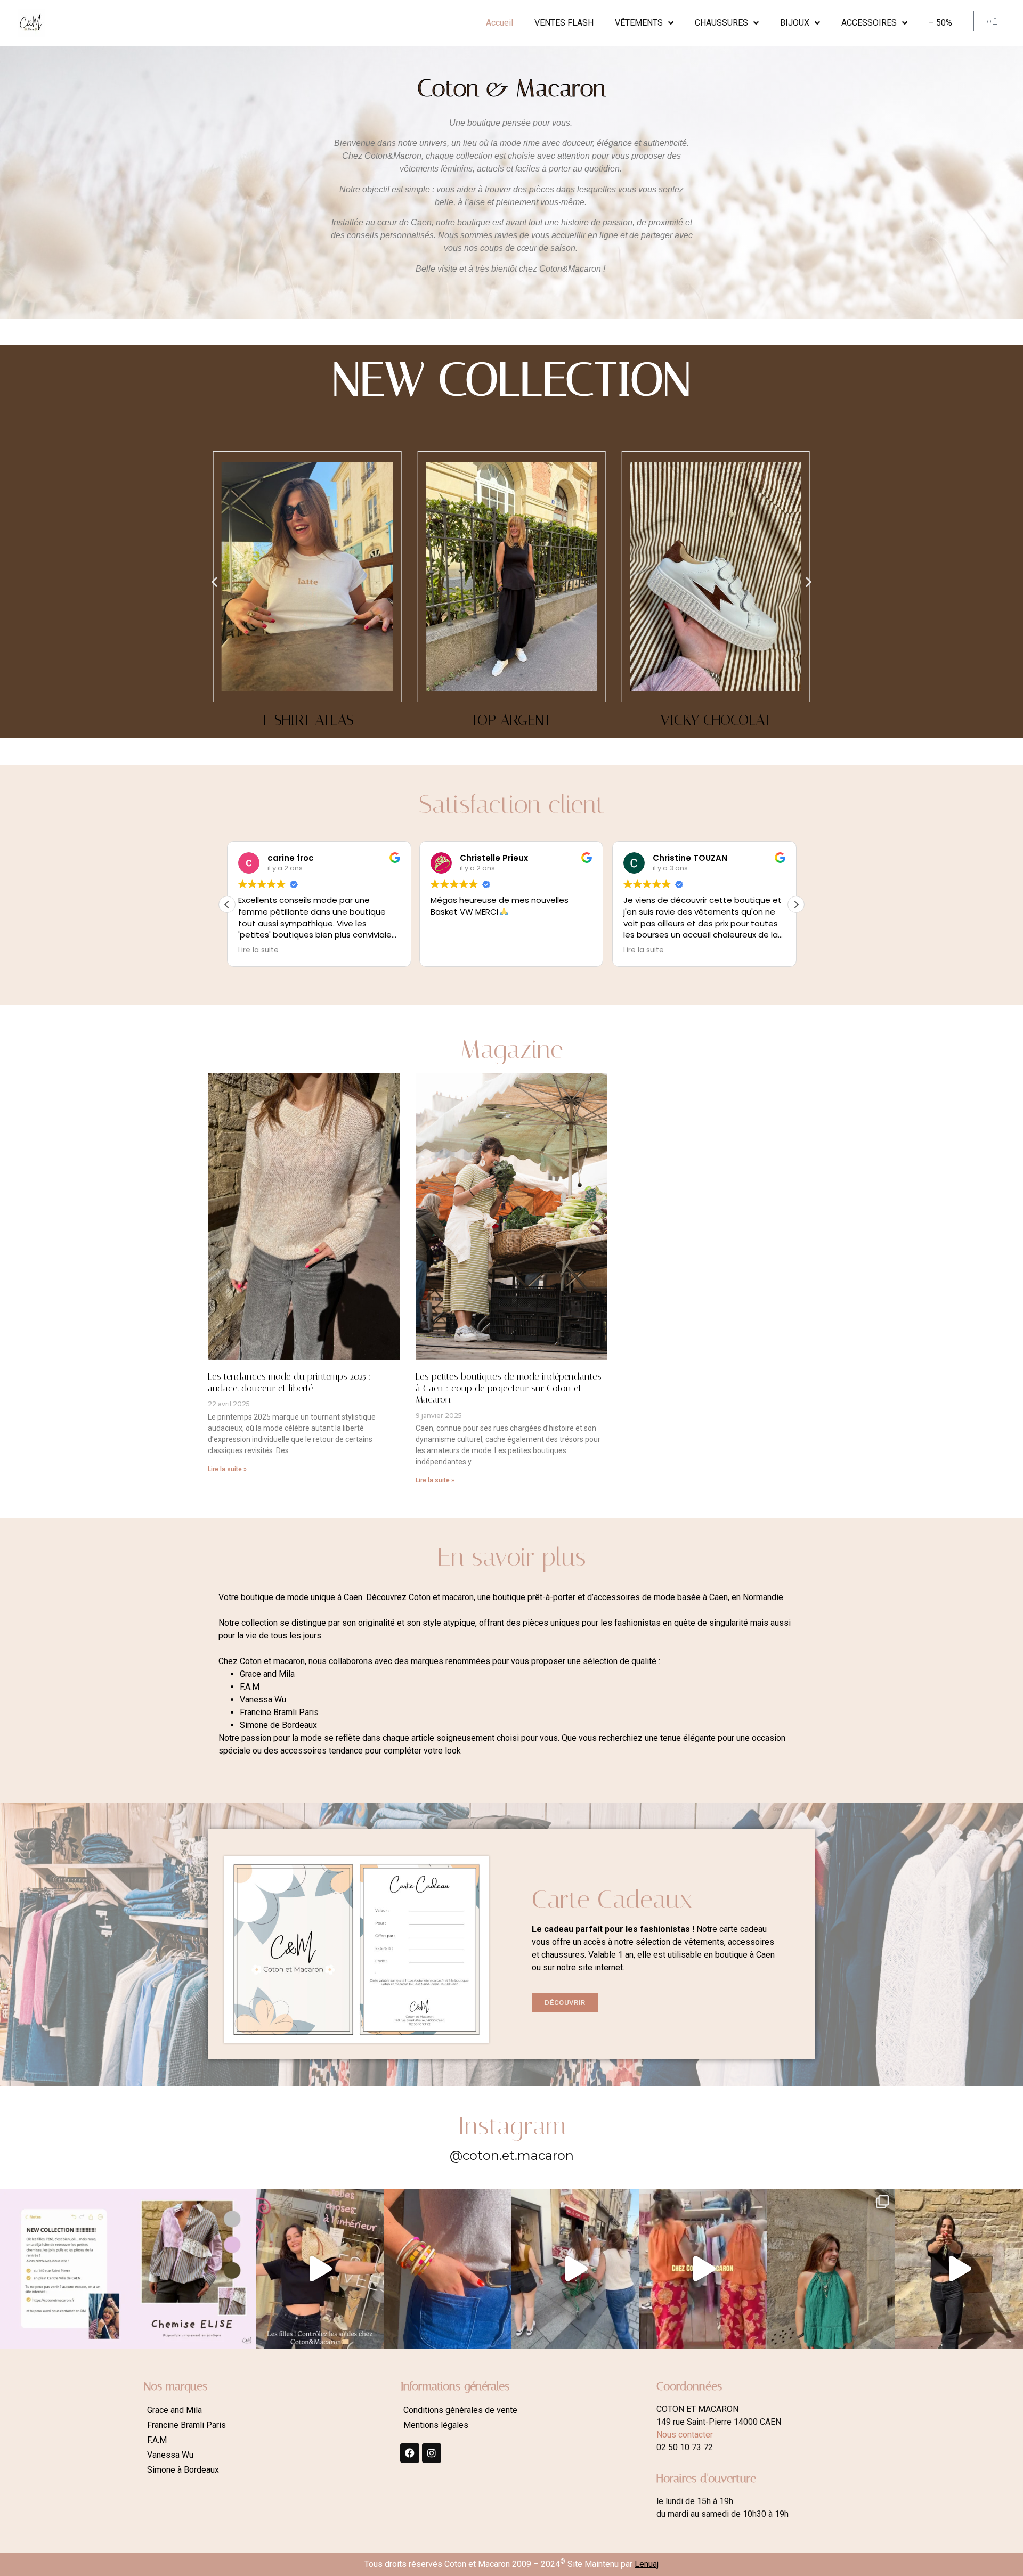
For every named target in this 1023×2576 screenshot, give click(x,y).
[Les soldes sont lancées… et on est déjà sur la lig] (575, 2269)
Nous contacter (685, 2435)
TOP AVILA (716, 720)
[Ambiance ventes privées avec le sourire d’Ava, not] (959, 2269)
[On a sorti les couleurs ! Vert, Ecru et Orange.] (831, 2269)
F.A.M (157, 2440)
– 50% (940, 23)
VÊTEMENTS (639, 23)
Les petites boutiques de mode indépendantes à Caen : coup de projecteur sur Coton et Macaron (509, 1388)
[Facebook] (410, 2453)
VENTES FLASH (564, 23)
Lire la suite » (227, 1469)
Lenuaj (647, 2564)
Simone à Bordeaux (183, 2470)
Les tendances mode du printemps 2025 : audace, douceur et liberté (290, 1382)
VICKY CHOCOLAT (511, 720)
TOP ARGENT (307, 720)
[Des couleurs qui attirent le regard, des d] (448, 2269)
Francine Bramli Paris (186, 2425)
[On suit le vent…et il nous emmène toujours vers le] (703, 2269)
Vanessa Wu (170, 2455)
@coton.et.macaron (512, 2155)
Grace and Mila (174, 2410)
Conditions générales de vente (460, 2410)
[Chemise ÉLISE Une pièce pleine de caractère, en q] (192, 2269)
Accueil (500, 23)
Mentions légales (436, 2425)
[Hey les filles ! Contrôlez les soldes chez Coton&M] (320, 2269)
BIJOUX (795, 23)
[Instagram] (432, 2453)
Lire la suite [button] (452, 950)
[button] (214, 581)
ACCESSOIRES (869, 23)
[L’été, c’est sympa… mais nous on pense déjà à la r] (64, 2269)
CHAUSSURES (721, 23)
